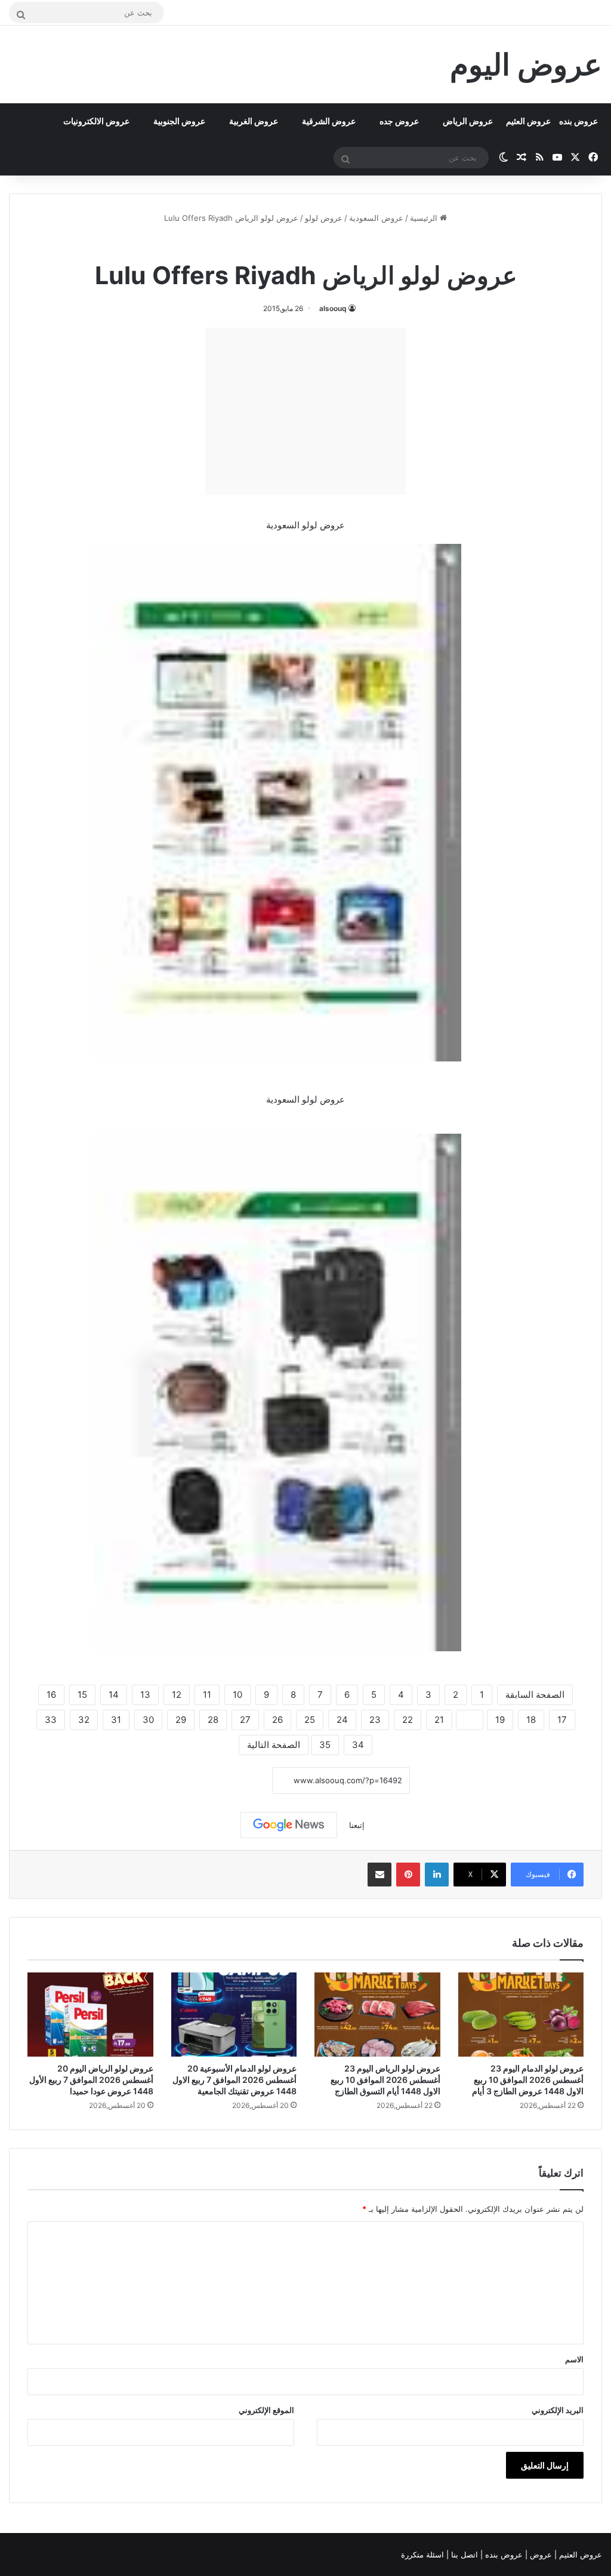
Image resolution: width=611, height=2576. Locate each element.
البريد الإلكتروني (558, 2410)
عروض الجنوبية (179, 121)
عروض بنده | (503, 2555)
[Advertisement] (305, 411)
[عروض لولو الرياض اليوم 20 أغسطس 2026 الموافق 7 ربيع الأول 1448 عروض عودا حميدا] (90, 2014)
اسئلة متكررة (424, 2555)
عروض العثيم (528, 121)
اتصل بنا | (463, 2555)
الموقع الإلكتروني (266, 2410)
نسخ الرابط (235, 1781)
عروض (541, 2555)
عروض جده (399, 121)
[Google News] (289, 1825)
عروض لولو (324, 218)
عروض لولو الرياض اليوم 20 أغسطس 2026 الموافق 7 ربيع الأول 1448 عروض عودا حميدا (91, 2080)
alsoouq (333, 308)
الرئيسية (425, 218)
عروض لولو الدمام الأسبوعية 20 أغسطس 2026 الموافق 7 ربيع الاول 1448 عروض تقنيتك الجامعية (234, 2080)
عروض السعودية (376, 218)
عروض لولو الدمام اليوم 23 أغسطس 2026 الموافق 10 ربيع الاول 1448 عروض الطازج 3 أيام (528, 2080)
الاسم (574, 2359)
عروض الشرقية (329, 121)
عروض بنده (578, 121)
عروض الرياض (468, 121)
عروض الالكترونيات (96, 121)
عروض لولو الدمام (280, 244)
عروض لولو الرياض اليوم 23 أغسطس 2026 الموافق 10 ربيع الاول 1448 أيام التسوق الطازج (385, 2080)
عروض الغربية (254, 121)
